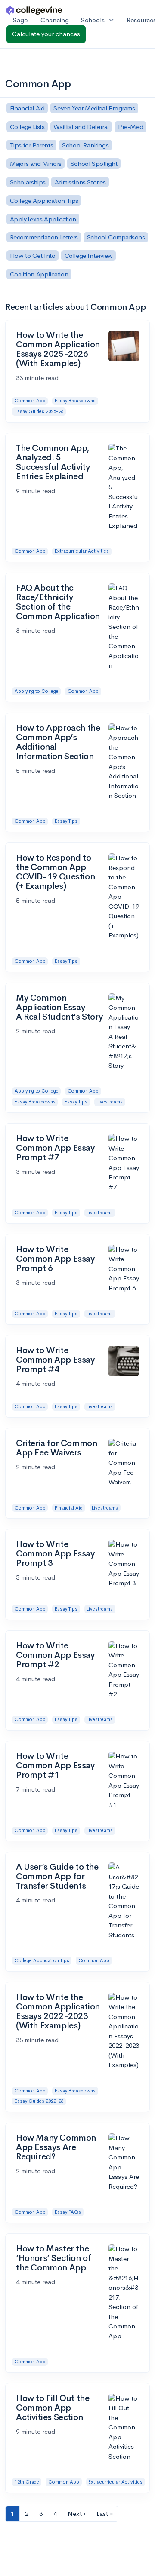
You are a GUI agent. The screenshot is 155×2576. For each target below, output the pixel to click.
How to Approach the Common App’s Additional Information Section (58, 742)
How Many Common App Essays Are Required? (56, 2147)
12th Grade (27, 2482)
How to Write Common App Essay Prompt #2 (55, 1655)
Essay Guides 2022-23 (39, 2101)
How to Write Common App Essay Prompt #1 (55, 1766)
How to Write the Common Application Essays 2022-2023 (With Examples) (58, 2011)
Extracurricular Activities (82, 551)
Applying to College (37, 691)
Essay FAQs (68, 2212)
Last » (105, 2513)
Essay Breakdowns (75, 401)
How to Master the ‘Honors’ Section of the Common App (53, 2258)
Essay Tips (66, 821)
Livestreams (110, 1102)
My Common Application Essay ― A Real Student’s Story (59, 1007)
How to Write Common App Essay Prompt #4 (55, 1360)
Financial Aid (69, 1508)
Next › (77, 2513)
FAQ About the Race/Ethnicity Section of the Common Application (58, 602)
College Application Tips (42, 1960)
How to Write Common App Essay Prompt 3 (55, 1554)
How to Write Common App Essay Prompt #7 (55, 1148)
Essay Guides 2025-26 (39, 411)
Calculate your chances (46, 34)
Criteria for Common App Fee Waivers (56, 1448)
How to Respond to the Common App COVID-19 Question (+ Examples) (55, 872)
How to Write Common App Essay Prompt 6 (55, 1259)
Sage (20, 20)
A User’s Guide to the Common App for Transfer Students (57, 1876)
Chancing (55, 20)
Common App (30, 401)
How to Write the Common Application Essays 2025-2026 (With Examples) (58, 349)
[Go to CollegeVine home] (34, 10)
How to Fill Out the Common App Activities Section (53, 2408)
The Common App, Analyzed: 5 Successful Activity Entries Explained (53, 462)
